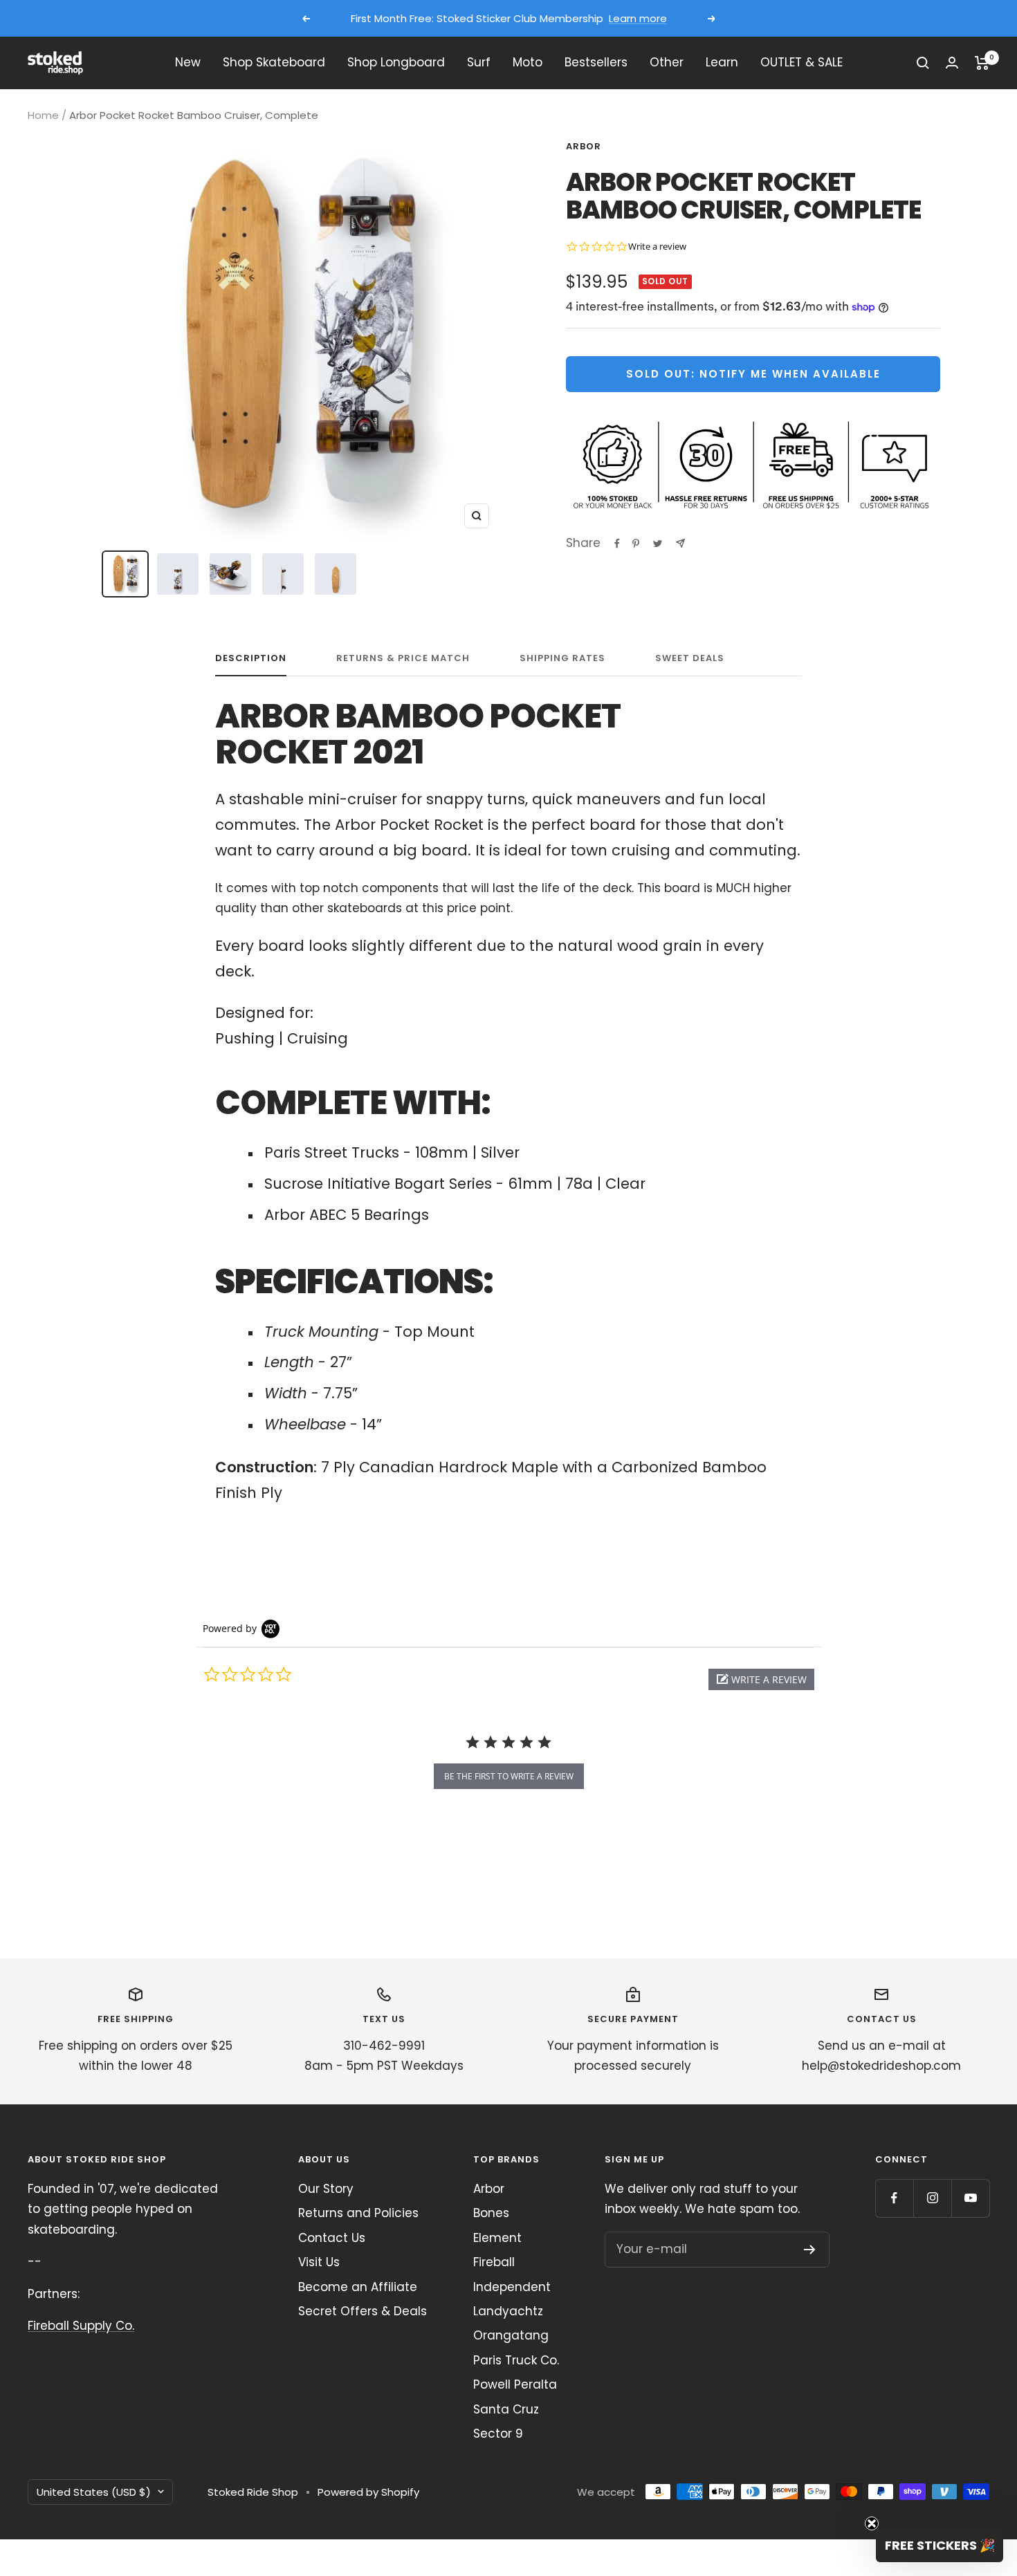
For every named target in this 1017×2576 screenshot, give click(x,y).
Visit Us (319, 2262)
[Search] (923, 63)
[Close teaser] (872, 2523)
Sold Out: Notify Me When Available (753, 374)
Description (251, 659)
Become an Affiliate (358, 2287)
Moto (528, 62)
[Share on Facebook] (617, 544)
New (188, 62)
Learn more (638, 18)
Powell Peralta (515, 2384)
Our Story (326, 2189)
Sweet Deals (690, 659)
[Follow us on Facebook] (894, 2198)
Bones (491, 2213)
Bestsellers (596, 62)
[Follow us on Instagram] (932, 2198)
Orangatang (511, 2335)
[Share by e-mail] (680, 543)
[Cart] (982, 63)
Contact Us (332, 2238)
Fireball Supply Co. (81, 2326)
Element (497, 2238)
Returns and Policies (358, 2213)
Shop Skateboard (274, 62)
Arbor (584, 146)
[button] (761, 1679)
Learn (722, 62)
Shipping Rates (562, 659)
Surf (479, 62)
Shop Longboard (396, 62)
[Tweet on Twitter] (658, 544)
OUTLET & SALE (801, 62)
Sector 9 (498, 2434)
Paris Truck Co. (516, 2360)
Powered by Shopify (368, 2492)
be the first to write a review (509, 1776)
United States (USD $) (94, 2492)
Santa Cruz (506, 2409)
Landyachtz (508, 2311)
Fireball (494, 2262)
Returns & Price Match (403, 659)
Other (667, 62)
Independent (512, 2287)
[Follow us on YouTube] (970, 2198)
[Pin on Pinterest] (636, 544)
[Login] (952, 63)
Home (43, 115)
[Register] (810, 2250)
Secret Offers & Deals (363, 2311)
